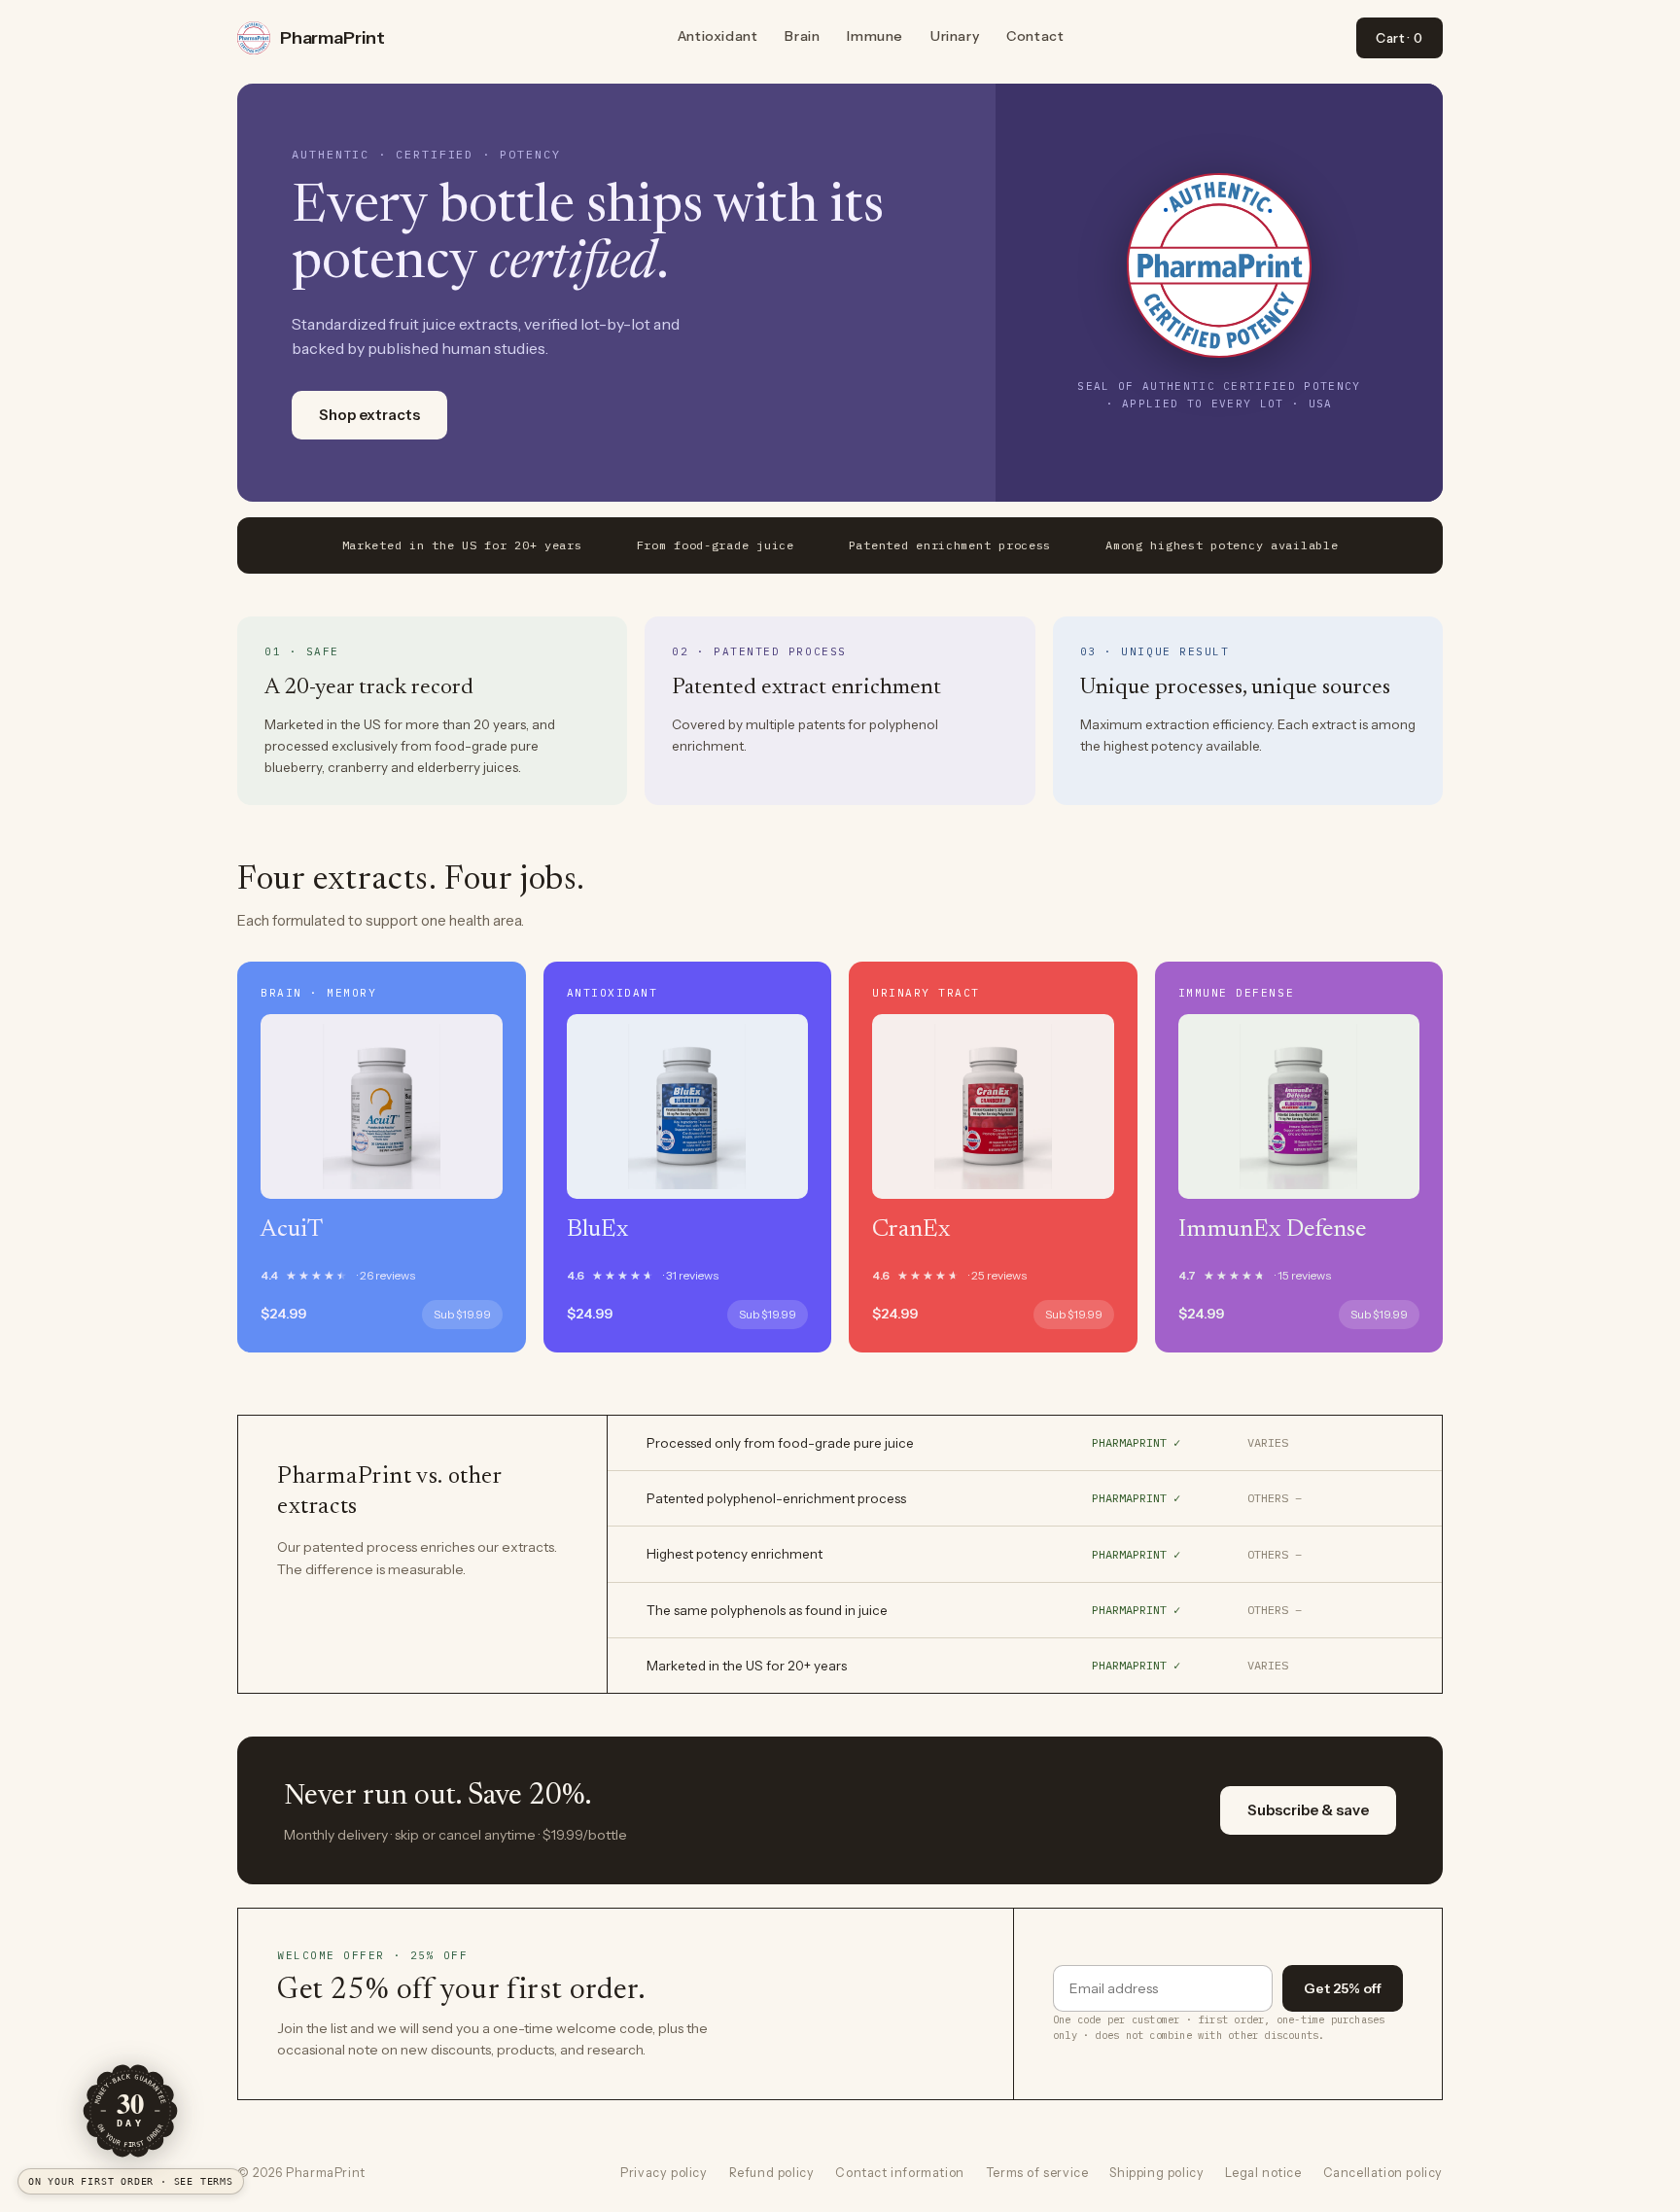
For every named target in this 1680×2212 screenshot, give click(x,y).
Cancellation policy (1383, 2173)
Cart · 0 (1400, 38)
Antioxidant (718, 36)
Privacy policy (664, 2173)
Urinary (955, 36)
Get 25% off (1343, 1988)
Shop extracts (369, 415)
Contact (1035, 36)
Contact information (899, 2173)
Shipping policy (1156, 2173)
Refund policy (772, 2173)
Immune (875, 36)
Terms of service (1037, 2173)
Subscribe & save (1308, 1810)
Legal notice (1263, 2173)
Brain (802, 36)
